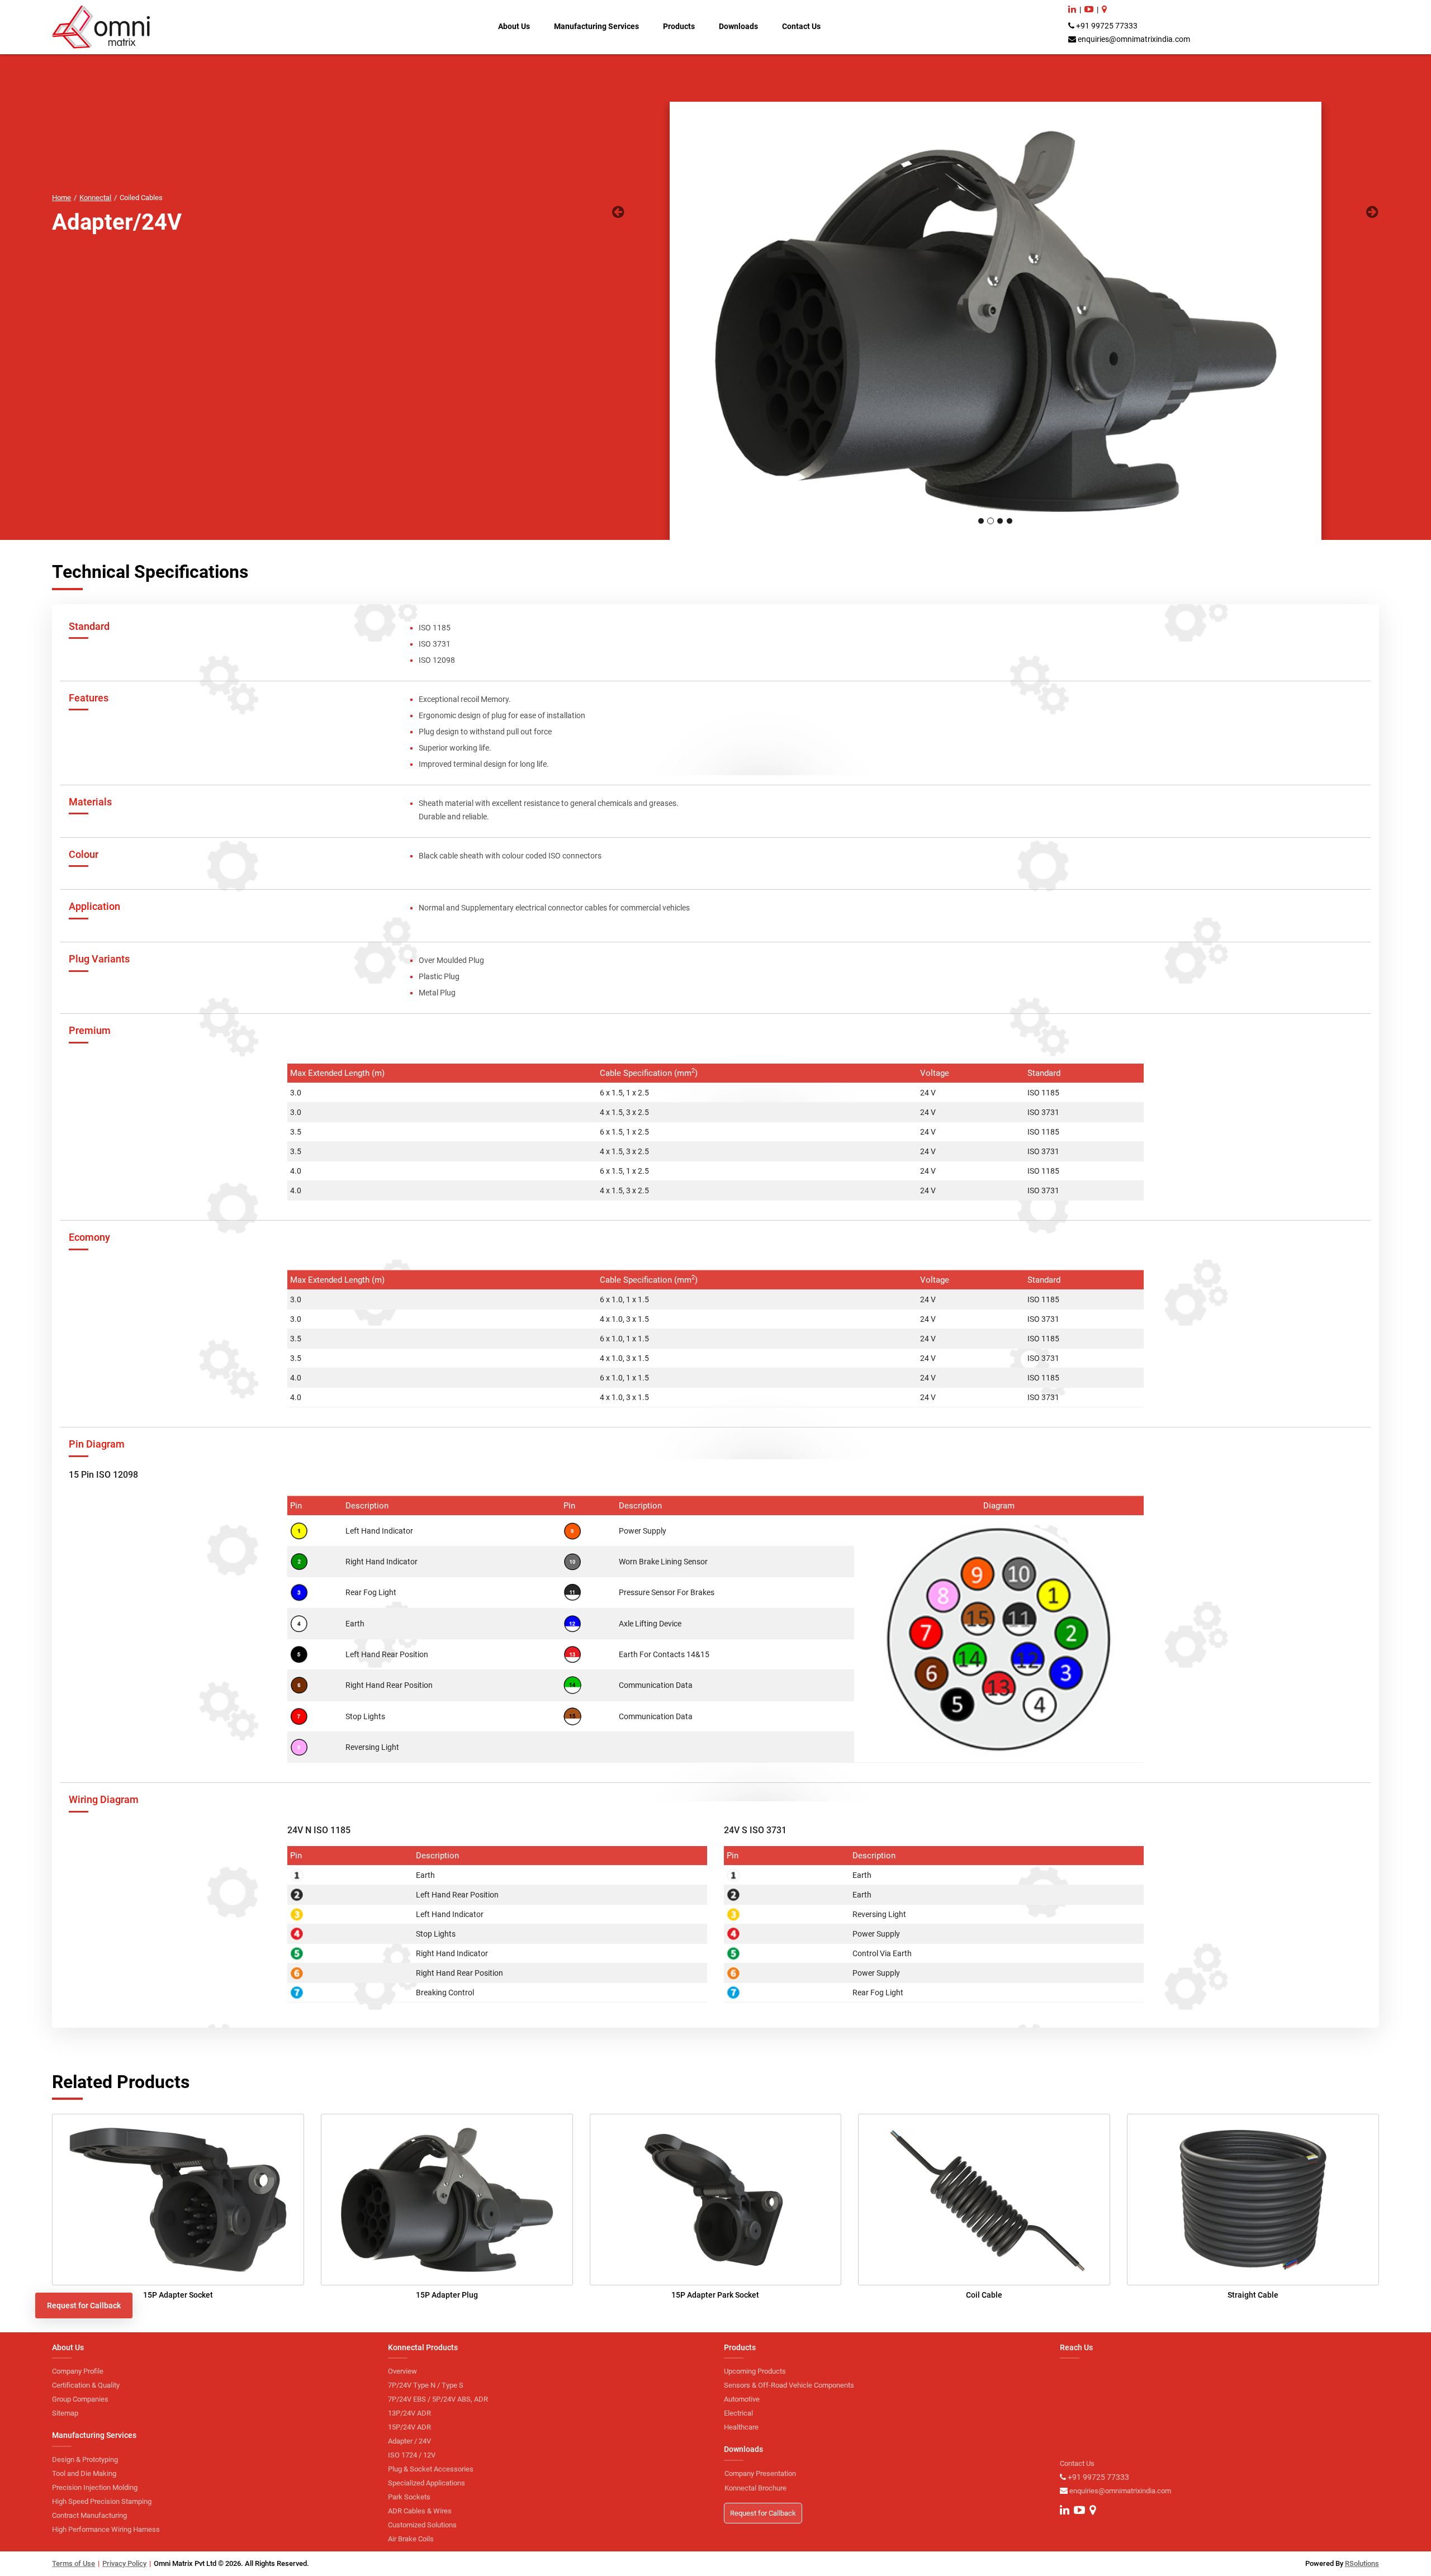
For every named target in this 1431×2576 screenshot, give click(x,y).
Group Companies (80, 2399)
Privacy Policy (124, 2563)
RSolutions (1362, 2563)
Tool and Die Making (84, 2473)
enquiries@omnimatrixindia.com (1134, 39)
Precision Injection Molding (95, 2487)
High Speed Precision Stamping (102, 2501)
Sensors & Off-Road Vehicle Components (789, 2385)
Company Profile (78, 2371)
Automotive (742, 2399)
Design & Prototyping (85, 2459)
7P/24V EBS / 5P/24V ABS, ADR (438, 2399)
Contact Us (801, 26)
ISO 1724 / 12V (412, 2455)
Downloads (738, 26)
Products (679, 26)
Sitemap (65, 2413)
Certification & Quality (86, 2385)
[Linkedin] (1072, 9)
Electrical (738, 2413)
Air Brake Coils (411, 2539)
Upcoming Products (755, 2371)
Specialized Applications (427, 2483)
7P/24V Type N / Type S (426, 2385)
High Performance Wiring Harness (106, 2529)
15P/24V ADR (409, 2427)
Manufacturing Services (596, 26)
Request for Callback (84, 2305)
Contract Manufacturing (89, 2515)
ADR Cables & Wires (420, 2511)
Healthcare (741, 2427)
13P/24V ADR (409, 2413)
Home (61, 198)
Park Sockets (409, 2497)
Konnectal (95, 198)
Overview (402, 2371)
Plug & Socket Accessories (431, 2469)
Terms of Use (74, 2563)
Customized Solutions (422, 2525)
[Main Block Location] (1104, 9)
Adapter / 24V (409, 2441)
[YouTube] (1089, 9)
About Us (514, 26)
